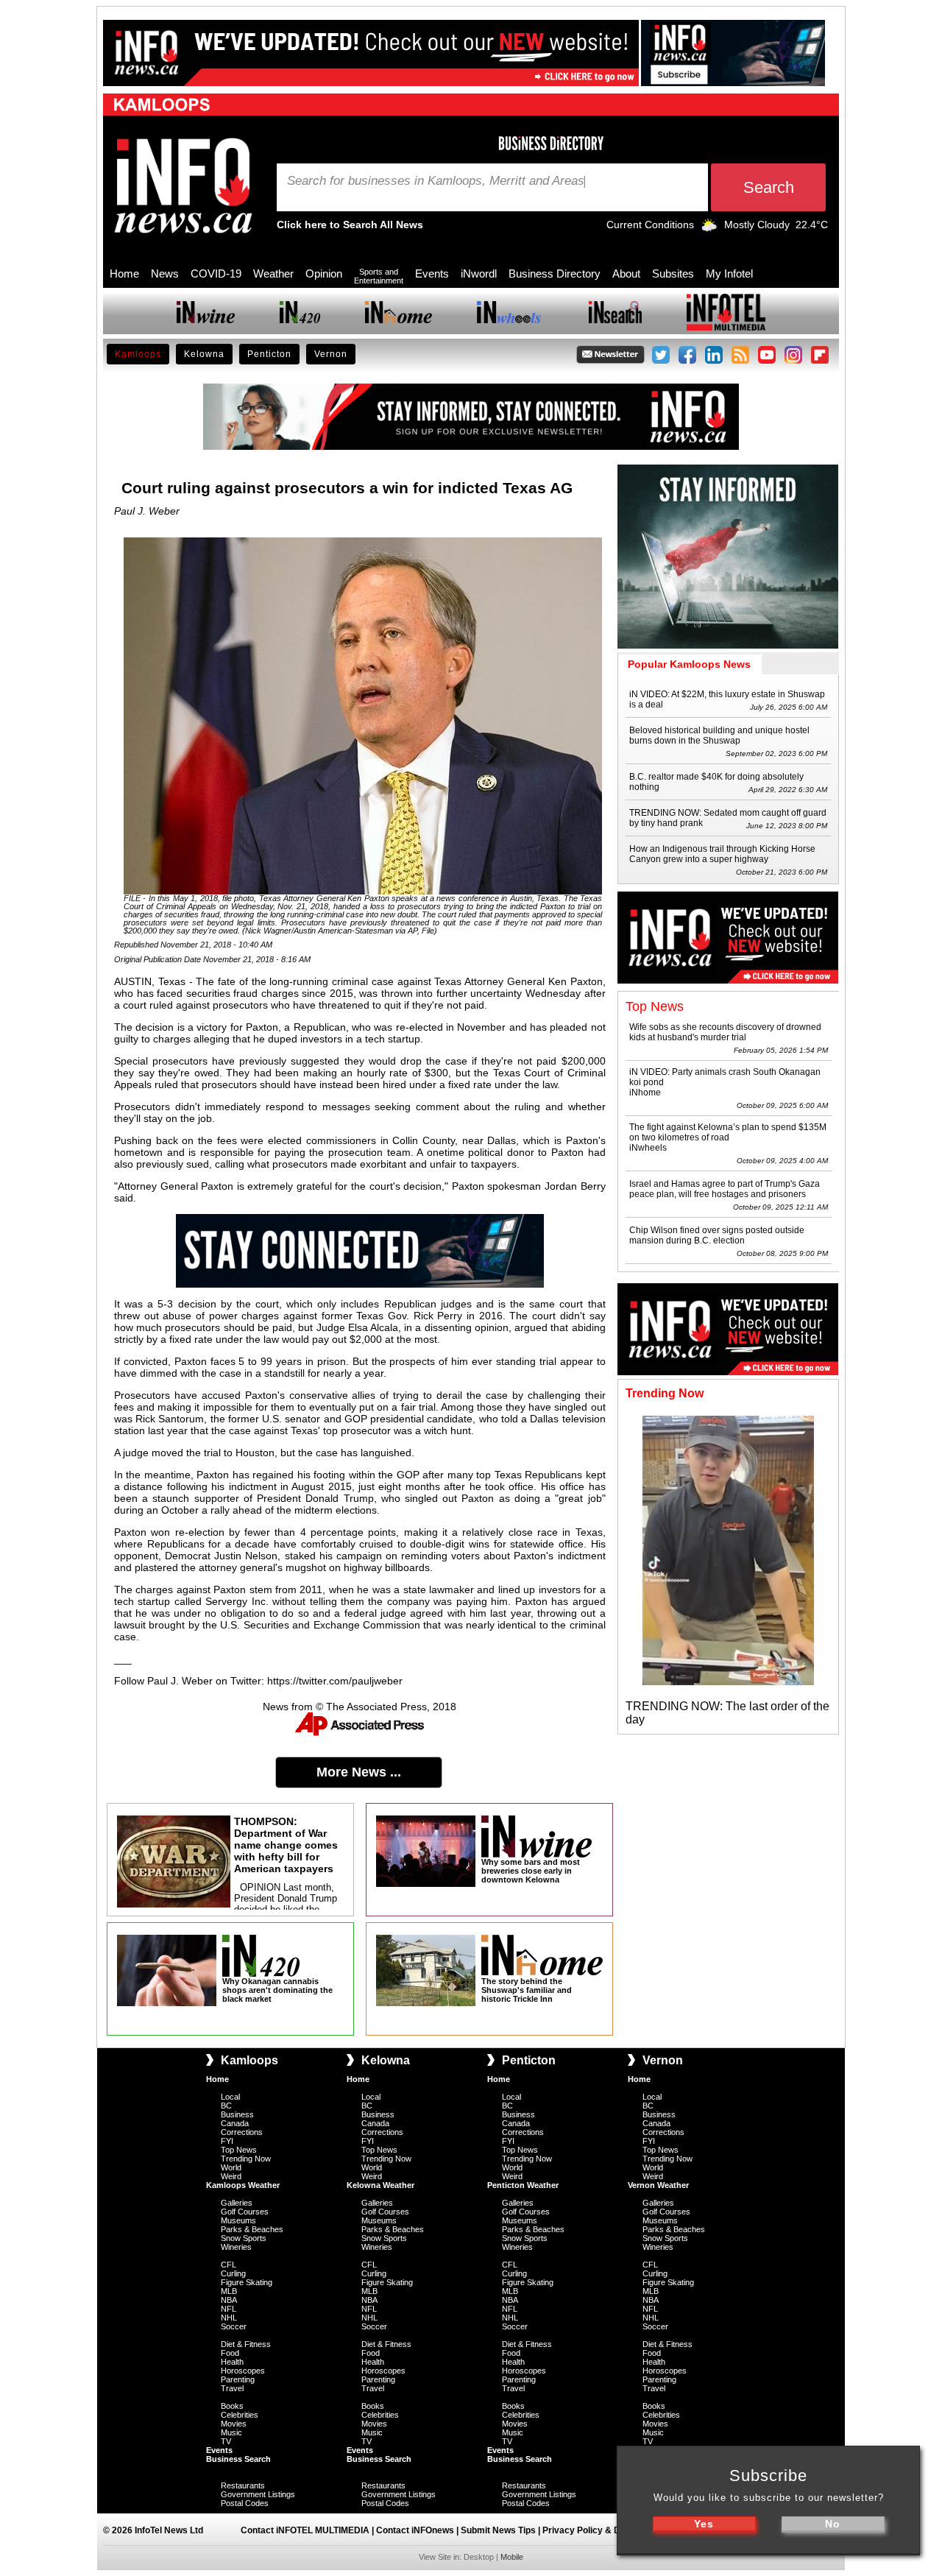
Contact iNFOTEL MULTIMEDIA (305, 2530)
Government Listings (258, 2494)
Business (237, 2114)
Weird (231, 2176)
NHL (229, 2318)
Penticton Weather (523, 2185)
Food (230, 2353)
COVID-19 (216, 274)
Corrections (242, 2132)
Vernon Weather (658, 2185)
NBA (229, 2300)
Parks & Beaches (252, 2229)
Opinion (324, 274)
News (165, 274)
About (626, 274)
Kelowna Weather (380, 2185)
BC (226, 2106)
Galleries (237, 2203)
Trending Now (246, 2159)
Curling (233, 2273)
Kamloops (138, 354)
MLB (229, 2291)
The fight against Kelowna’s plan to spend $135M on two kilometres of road (728, 1132)
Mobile (512, 2557)
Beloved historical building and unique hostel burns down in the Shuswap (719, 735)
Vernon (331, 354)
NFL (229, 2309)
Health (232, 2362)
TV (226, 2441)
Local (230, 2097)
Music (231, 2432)
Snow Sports (244, 2238)
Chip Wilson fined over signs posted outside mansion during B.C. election (717, 1235)
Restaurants (243, 2485)
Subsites (673, 274)
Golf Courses (245, 2212)
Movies (234, 2424)
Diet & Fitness (246, 2344)
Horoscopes (243, 2371)
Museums (238, 2220)
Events (432, 274)
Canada (235, 2123)
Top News (239, 2150)
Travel (232, 2388)
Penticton (269, 354)
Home (124, 274)
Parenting (238, 2379)
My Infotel (729, 274)
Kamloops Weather (243, 2185)
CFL (229, 2265)
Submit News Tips (498, 2530)
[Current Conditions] (709, 228)
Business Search (238, 2459)
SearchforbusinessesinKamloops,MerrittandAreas (436, 181)
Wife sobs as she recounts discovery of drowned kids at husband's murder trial (725, 1032)
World (231, 2167)
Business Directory (555, 274)
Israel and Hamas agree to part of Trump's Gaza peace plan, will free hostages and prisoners (725, 1189)
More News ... (359, 1772)
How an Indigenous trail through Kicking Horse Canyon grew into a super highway (722, 854)
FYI (227, 2141)
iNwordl (479, 274)
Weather (273, 274)
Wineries (236, 2247)
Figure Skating (247, 2282)
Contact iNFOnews (415, 2530)
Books (232, 2406)
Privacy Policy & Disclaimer (601, 2530)
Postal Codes (245, 2503)
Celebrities (240, 2415)
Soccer (234, 2326)
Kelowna (204, 354)
